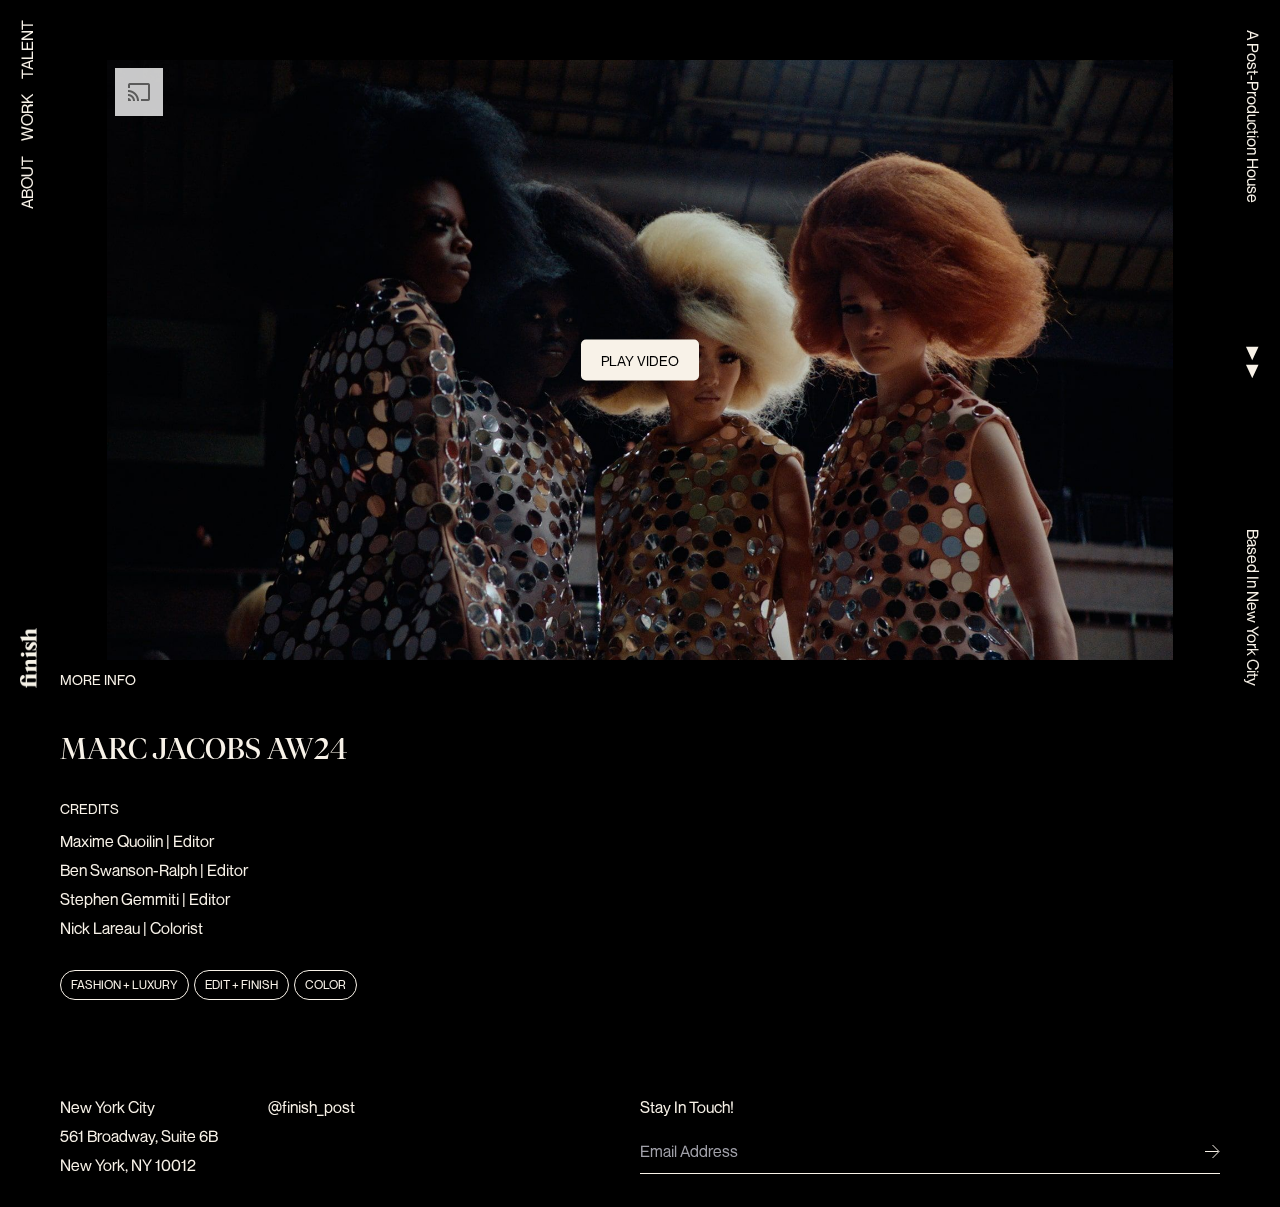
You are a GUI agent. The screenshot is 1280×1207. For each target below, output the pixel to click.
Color (325, 984)
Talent (27, 49)
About (27, 182)
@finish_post (311, 1107)
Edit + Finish (241, 984)
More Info (98, 679)
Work (27, 117)
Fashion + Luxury (124, 984)
